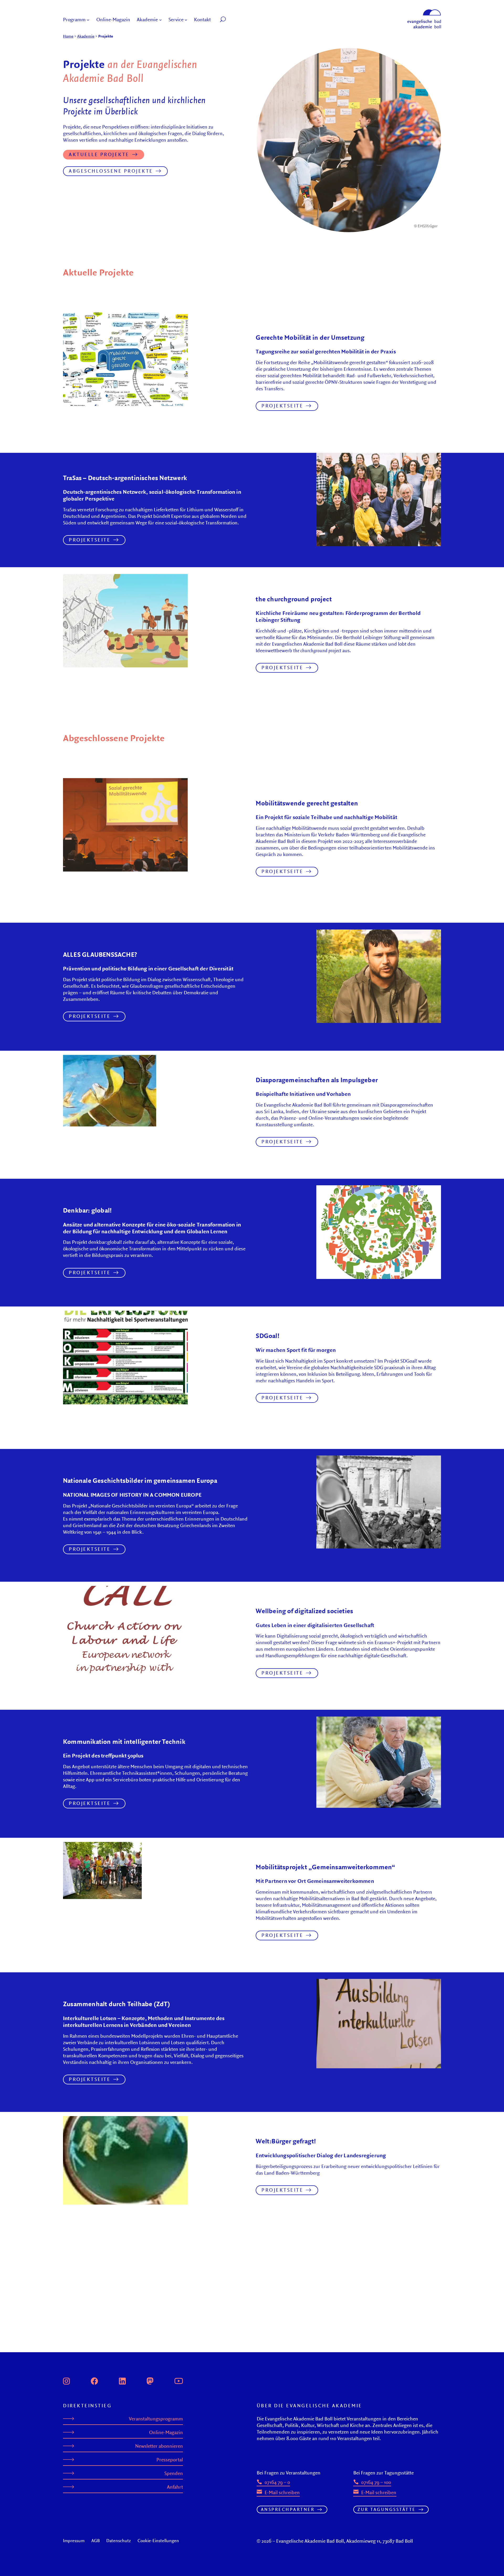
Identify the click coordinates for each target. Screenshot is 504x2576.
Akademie (86, 36)
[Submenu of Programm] (88, 20)
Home (68, 36)
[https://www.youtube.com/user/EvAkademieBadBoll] (178, 2380)
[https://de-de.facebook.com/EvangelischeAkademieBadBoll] (94, 2380)
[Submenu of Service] (186, 20)
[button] (235, 20)
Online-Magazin (166, 2432)
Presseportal (170, 2460)
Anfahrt (175, 2487)
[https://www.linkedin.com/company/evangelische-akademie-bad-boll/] (122, 2380)
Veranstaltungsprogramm (156, 2419)
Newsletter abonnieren (159, 2446)
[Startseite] (424, 12)
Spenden (174, 2473)
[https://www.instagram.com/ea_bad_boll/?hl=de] (66, 2380)
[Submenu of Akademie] (161, 20)
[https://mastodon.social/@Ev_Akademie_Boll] (150, 2380)
